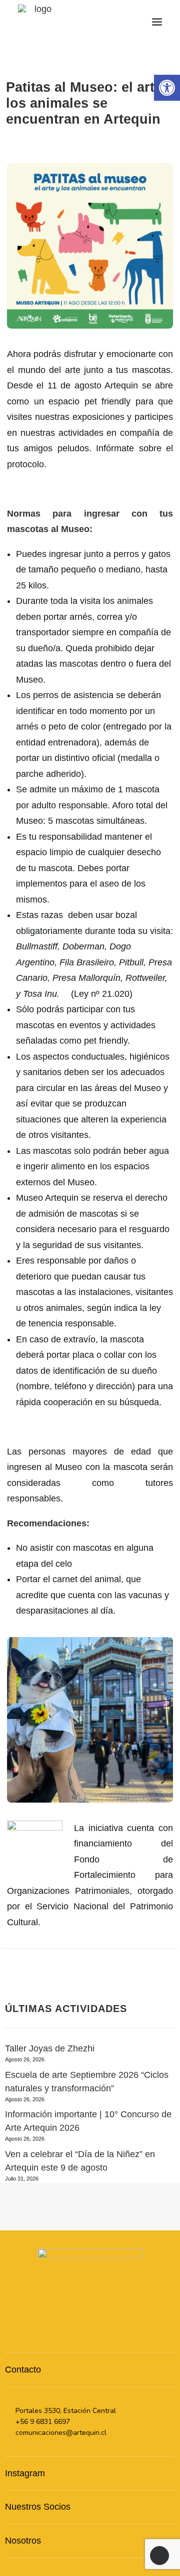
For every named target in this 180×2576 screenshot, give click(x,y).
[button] (157, 22)
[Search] (111, 22)
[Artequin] (39, 22)
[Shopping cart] (127, 22)
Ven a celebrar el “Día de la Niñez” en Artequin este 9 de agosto (80, 2161)
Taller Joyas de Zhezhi (50, 2048)
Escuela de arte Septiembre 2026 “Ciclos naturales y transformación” (87, 2082)
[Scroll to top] (159, 2555)
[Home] (90, 2292)
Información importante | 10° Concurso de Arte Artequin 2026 (88, 2121)
